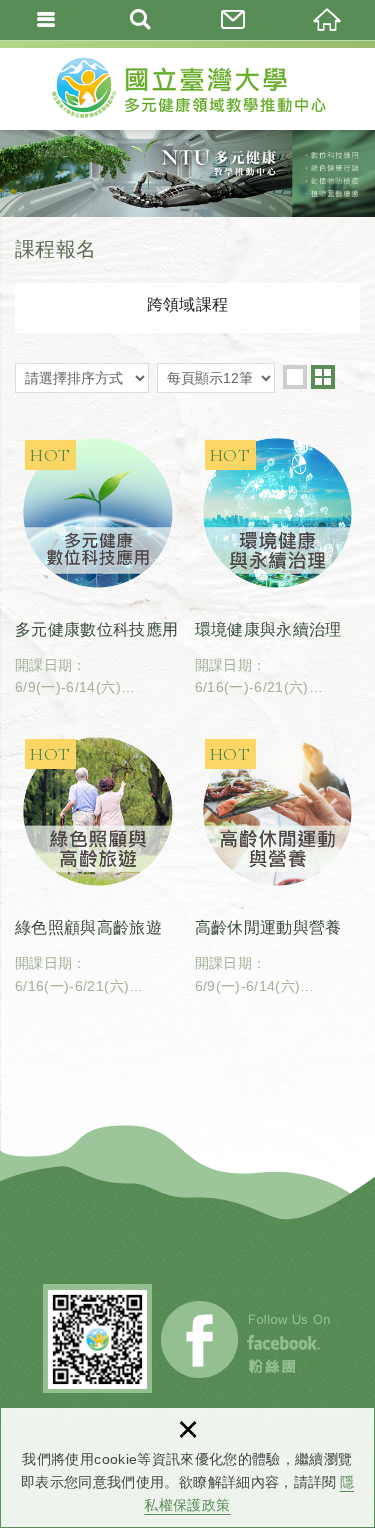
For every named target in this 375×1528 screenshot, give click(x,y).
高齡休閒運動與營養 (278, 863)
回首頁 (328, 20)
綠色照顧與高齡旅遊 (98, 863)
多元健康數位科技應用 (98, 564)
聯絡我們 (235, 20)
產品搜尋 (141, 20)
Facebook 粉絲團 (247, 1339)
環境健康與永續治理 (278, 564)
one (295, 377)
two (323, 377)
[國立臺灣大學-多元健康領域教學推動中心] (188, 85)
